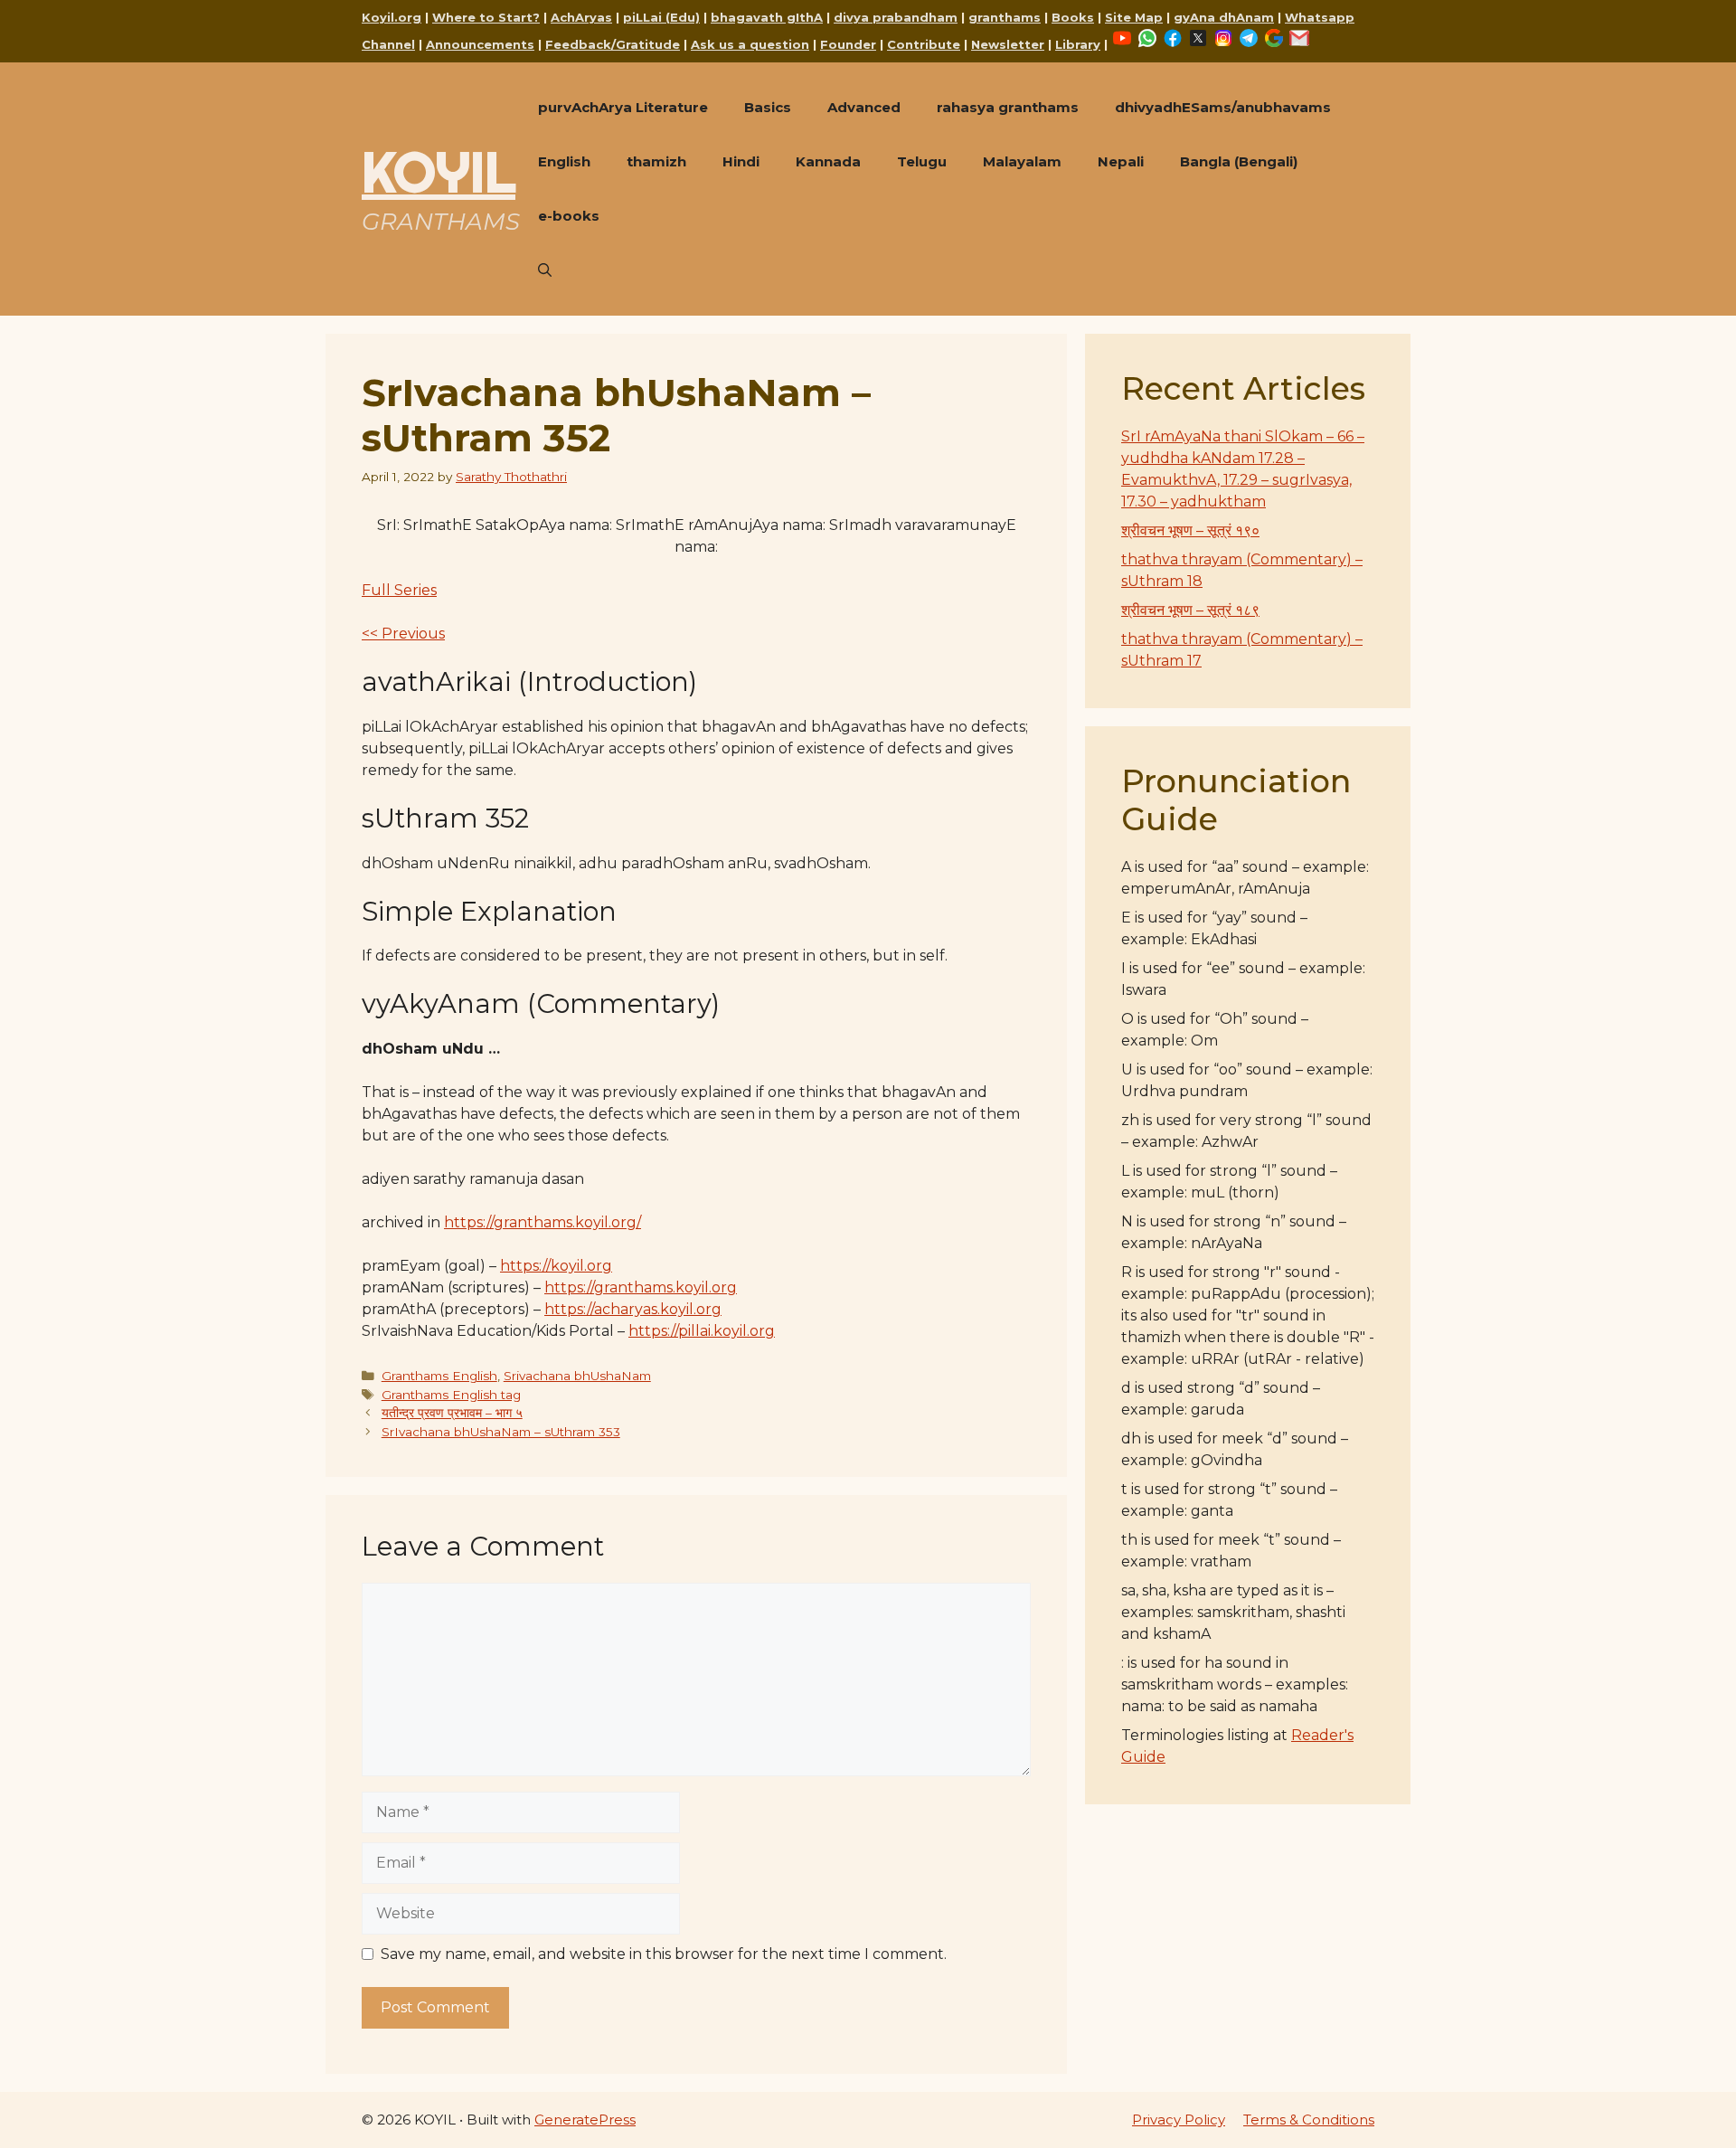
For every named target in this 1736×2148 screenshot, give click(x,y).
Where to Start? (486, 17)
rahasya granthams (1008, 107)
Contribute (924, 44)
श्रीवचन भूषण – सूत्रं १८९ (1190, 610)
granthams (1005, 17)
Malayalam (1022, 161)
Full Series (399, 590)
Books (1073, 17)
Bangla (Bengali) (1239, 161)
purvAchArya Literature (623, 107)
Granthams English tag (451, 1395)
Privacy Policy (1179, 2120)
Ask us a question (750, 44)
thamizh (656, 161)
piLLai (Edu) (661, 17)
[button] (545, 270)
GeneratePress (585, 2120)
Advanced (864, 107)
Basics (768, 107)
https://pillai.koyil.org (702, 1331)
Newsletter (1008, 44)
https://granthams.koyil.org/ (542, 1222)
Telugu (922, 161)
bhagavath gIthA (767, 17)
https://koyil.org (556, 1266)
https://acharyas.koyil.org (633, 1309)
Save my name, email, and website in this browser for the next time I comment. (664, 1954)
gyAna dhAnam (1224, 17)
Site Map (1134, 17)
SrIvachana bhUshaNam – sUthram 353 (501, 1432)
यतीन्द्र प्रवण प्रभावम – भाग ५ (452, 1413)
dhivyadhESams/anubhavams (1223, 107)
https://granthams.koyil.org (641, 1287)
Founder (848, 44)
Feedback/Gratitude (613, 44)
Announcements (480, 44)
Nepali (1121, 161)
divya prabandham (896, 17)
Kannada (828, 161)
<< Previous (403, 634)
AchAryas (581, 17)
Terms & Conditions (1309, 2120)
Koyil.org (392, 17)
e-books (569, 216)
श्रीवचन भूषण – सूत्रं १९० (1190, 530)
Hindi (741, 161)
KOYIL (439, 172)
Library (1078, 44)
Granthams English (439, 1376)
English (564, 161)
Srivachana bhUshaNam (577, 1376)
